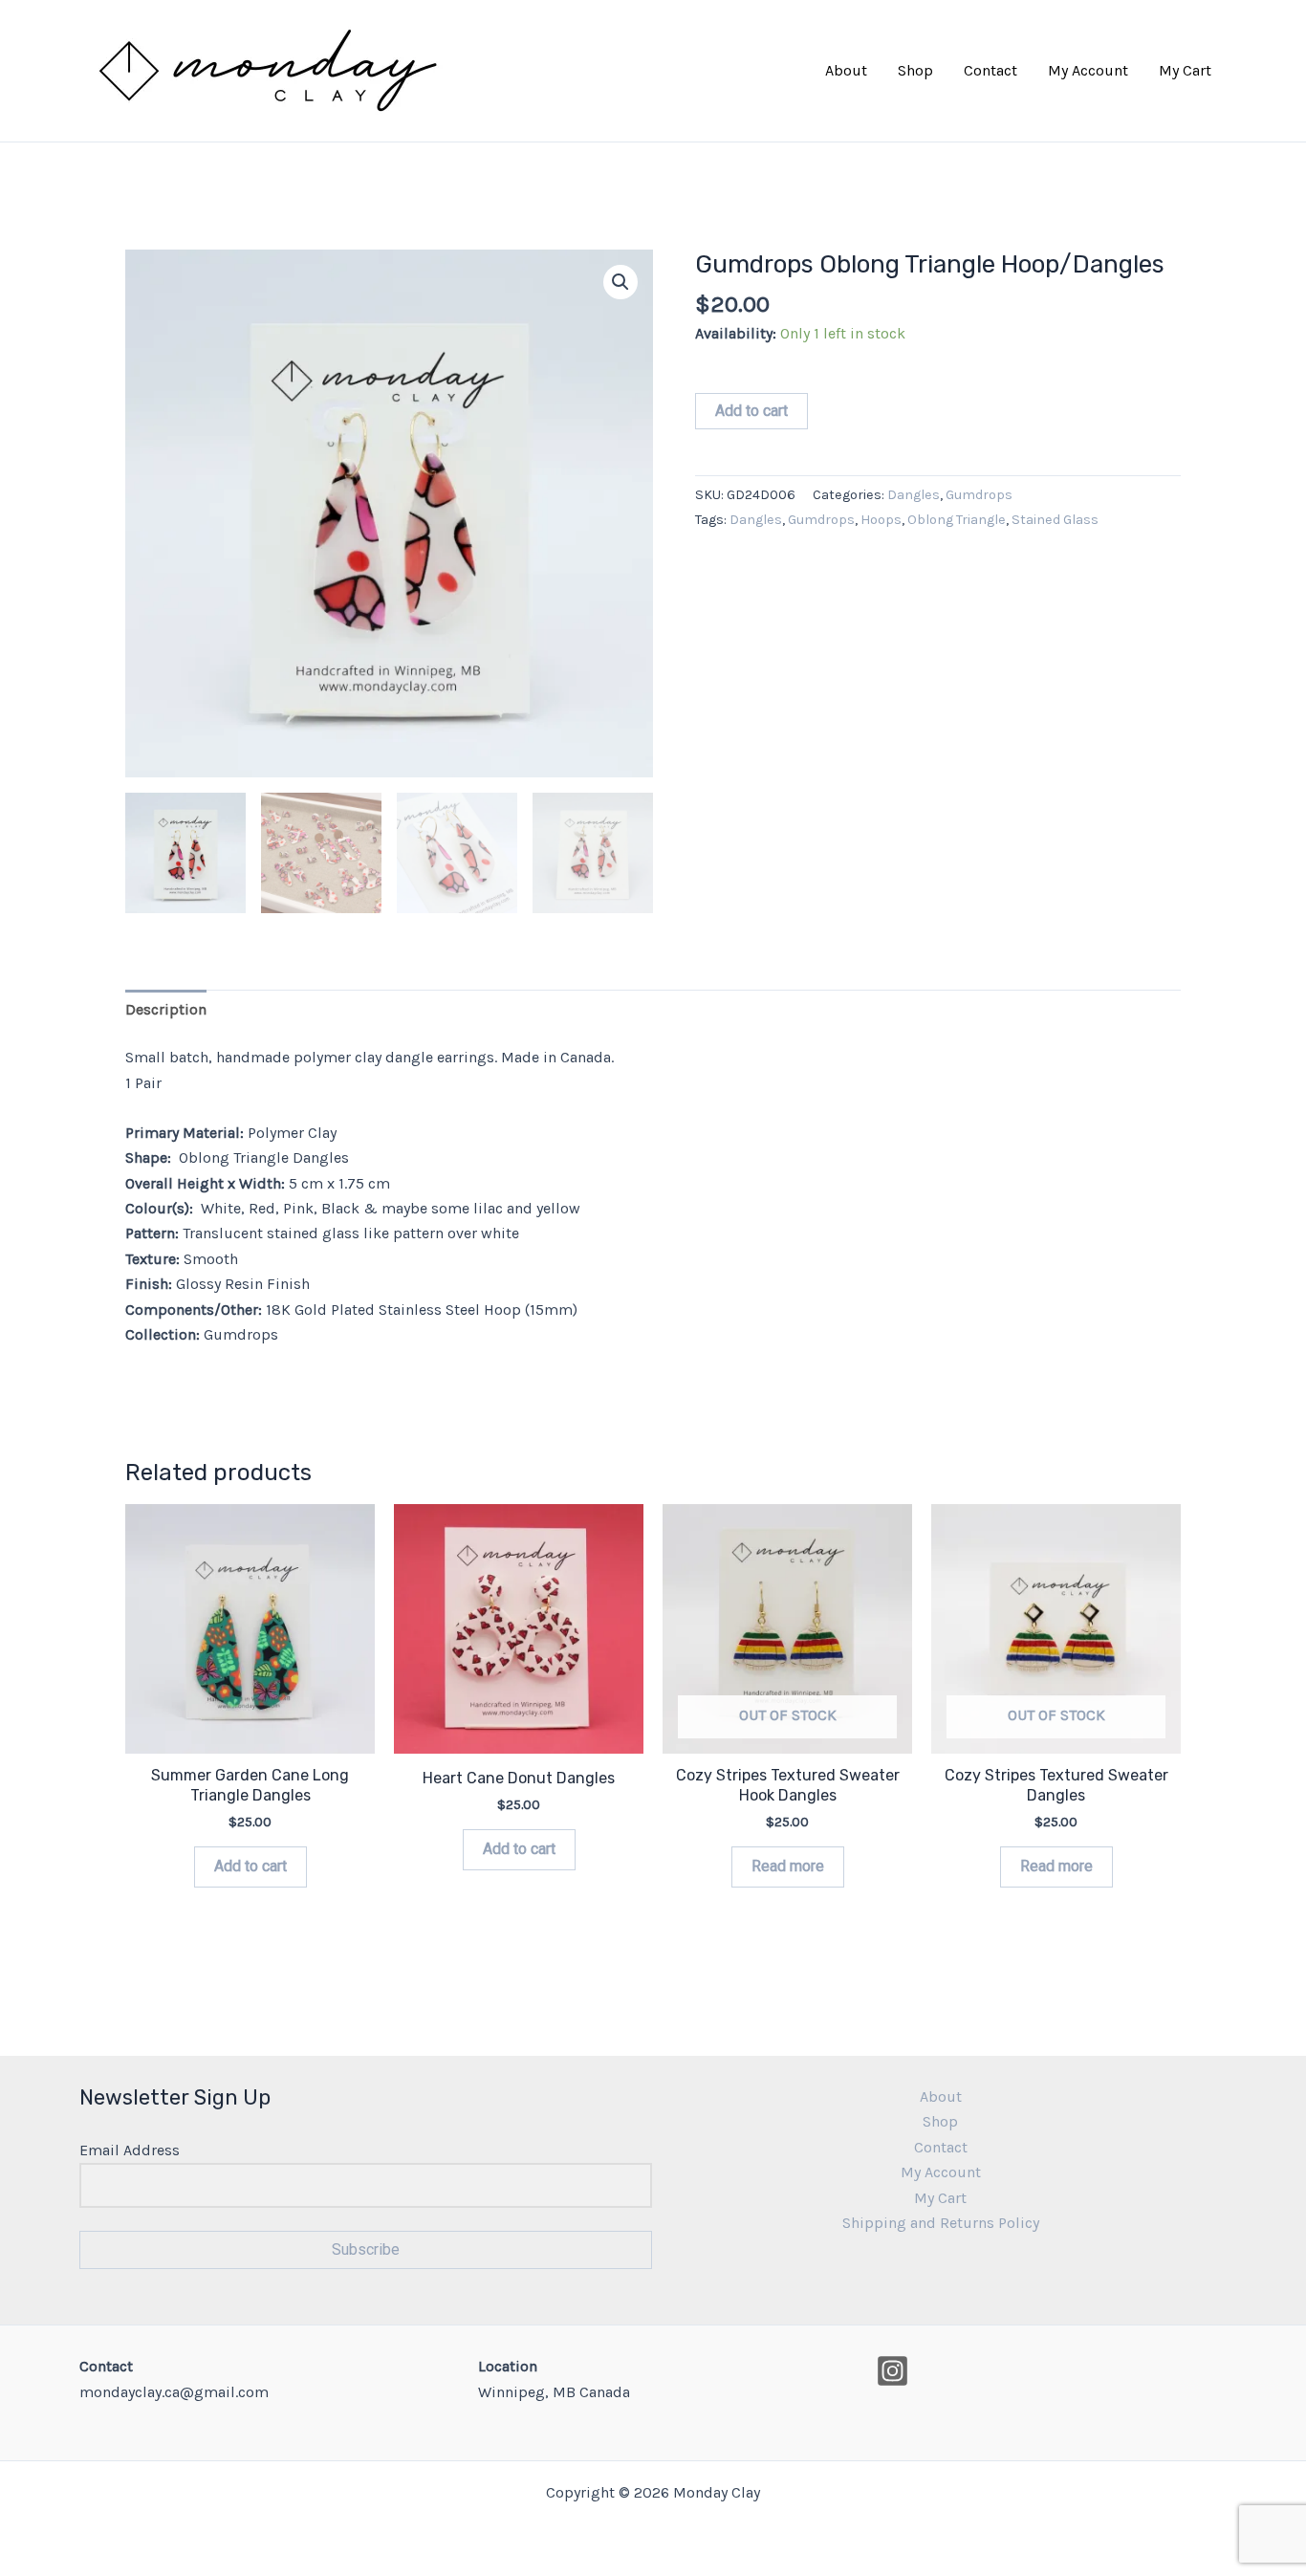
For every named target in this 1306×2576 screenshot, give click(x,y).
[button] (620, 282)
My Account (1088, 70)
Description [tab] (166, 1009)
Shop (915, 70)
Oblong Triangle (957, 520)
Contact (990, 70)
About (846, 70)
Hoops (881, 520)
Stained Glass (1055, 520)
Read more (788, 1866)
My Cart (1185, 70)
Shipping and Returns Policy (941, 2223)
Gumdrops (979, 495)
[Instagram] (892, 2371)
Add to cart (751, 411)
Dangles (914, 495)
